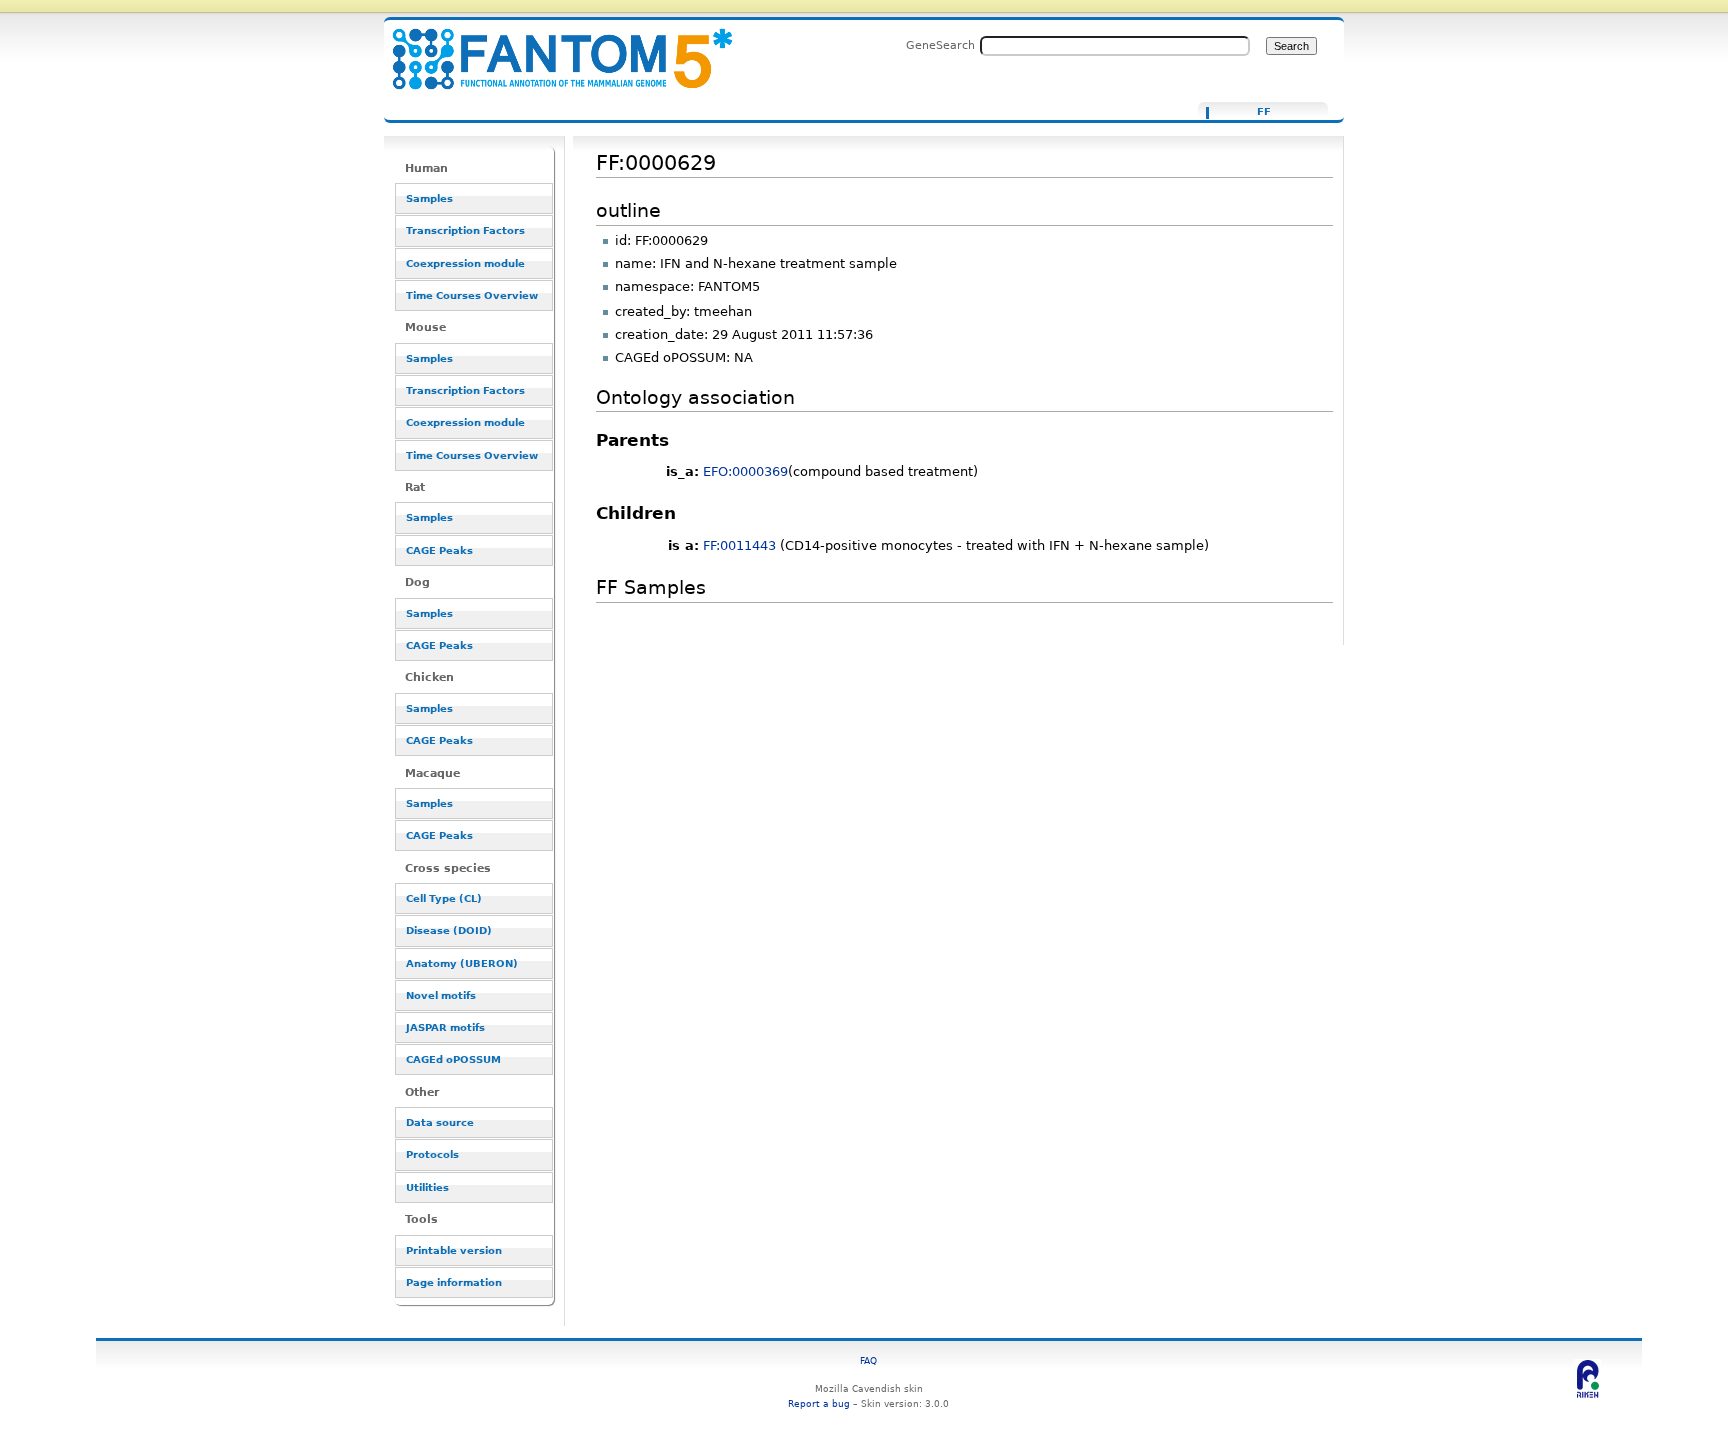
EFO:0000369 (745, 471)
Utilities (427, 1187)
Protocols (432, 1154)
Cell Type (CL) (444, 898)
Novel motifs (441, 995)
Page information (454, 1282)
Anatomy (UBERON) (462, 963)
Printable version (454, 1250)
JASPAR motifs (445, 1027)
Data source (440, 1122)
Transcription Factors (465, 230)
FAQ (868, 1360)
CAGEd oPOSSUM (453, 1059)
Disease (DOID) (449, 930)
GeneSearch (940, 45)
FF (1264, 112)
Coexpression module (465, 263)
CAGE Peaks (439, 550)
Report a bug (819, 1403)
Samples (429, 198)
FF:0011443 (739, 545)
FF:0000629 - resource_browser (550, 47)
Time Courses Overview (472, 295)
